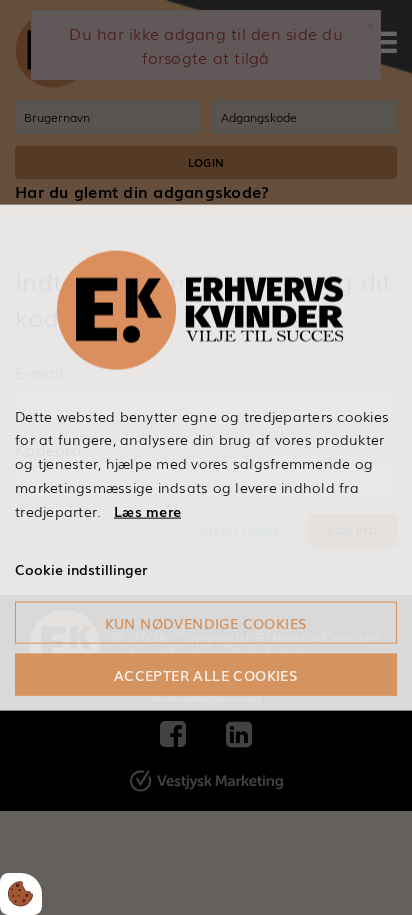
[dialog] (206, 457)
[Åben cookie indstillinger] (21, 894)
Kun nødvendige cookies (206, 623)
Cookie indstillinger (81, 569)
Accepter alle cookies (206, 675)
